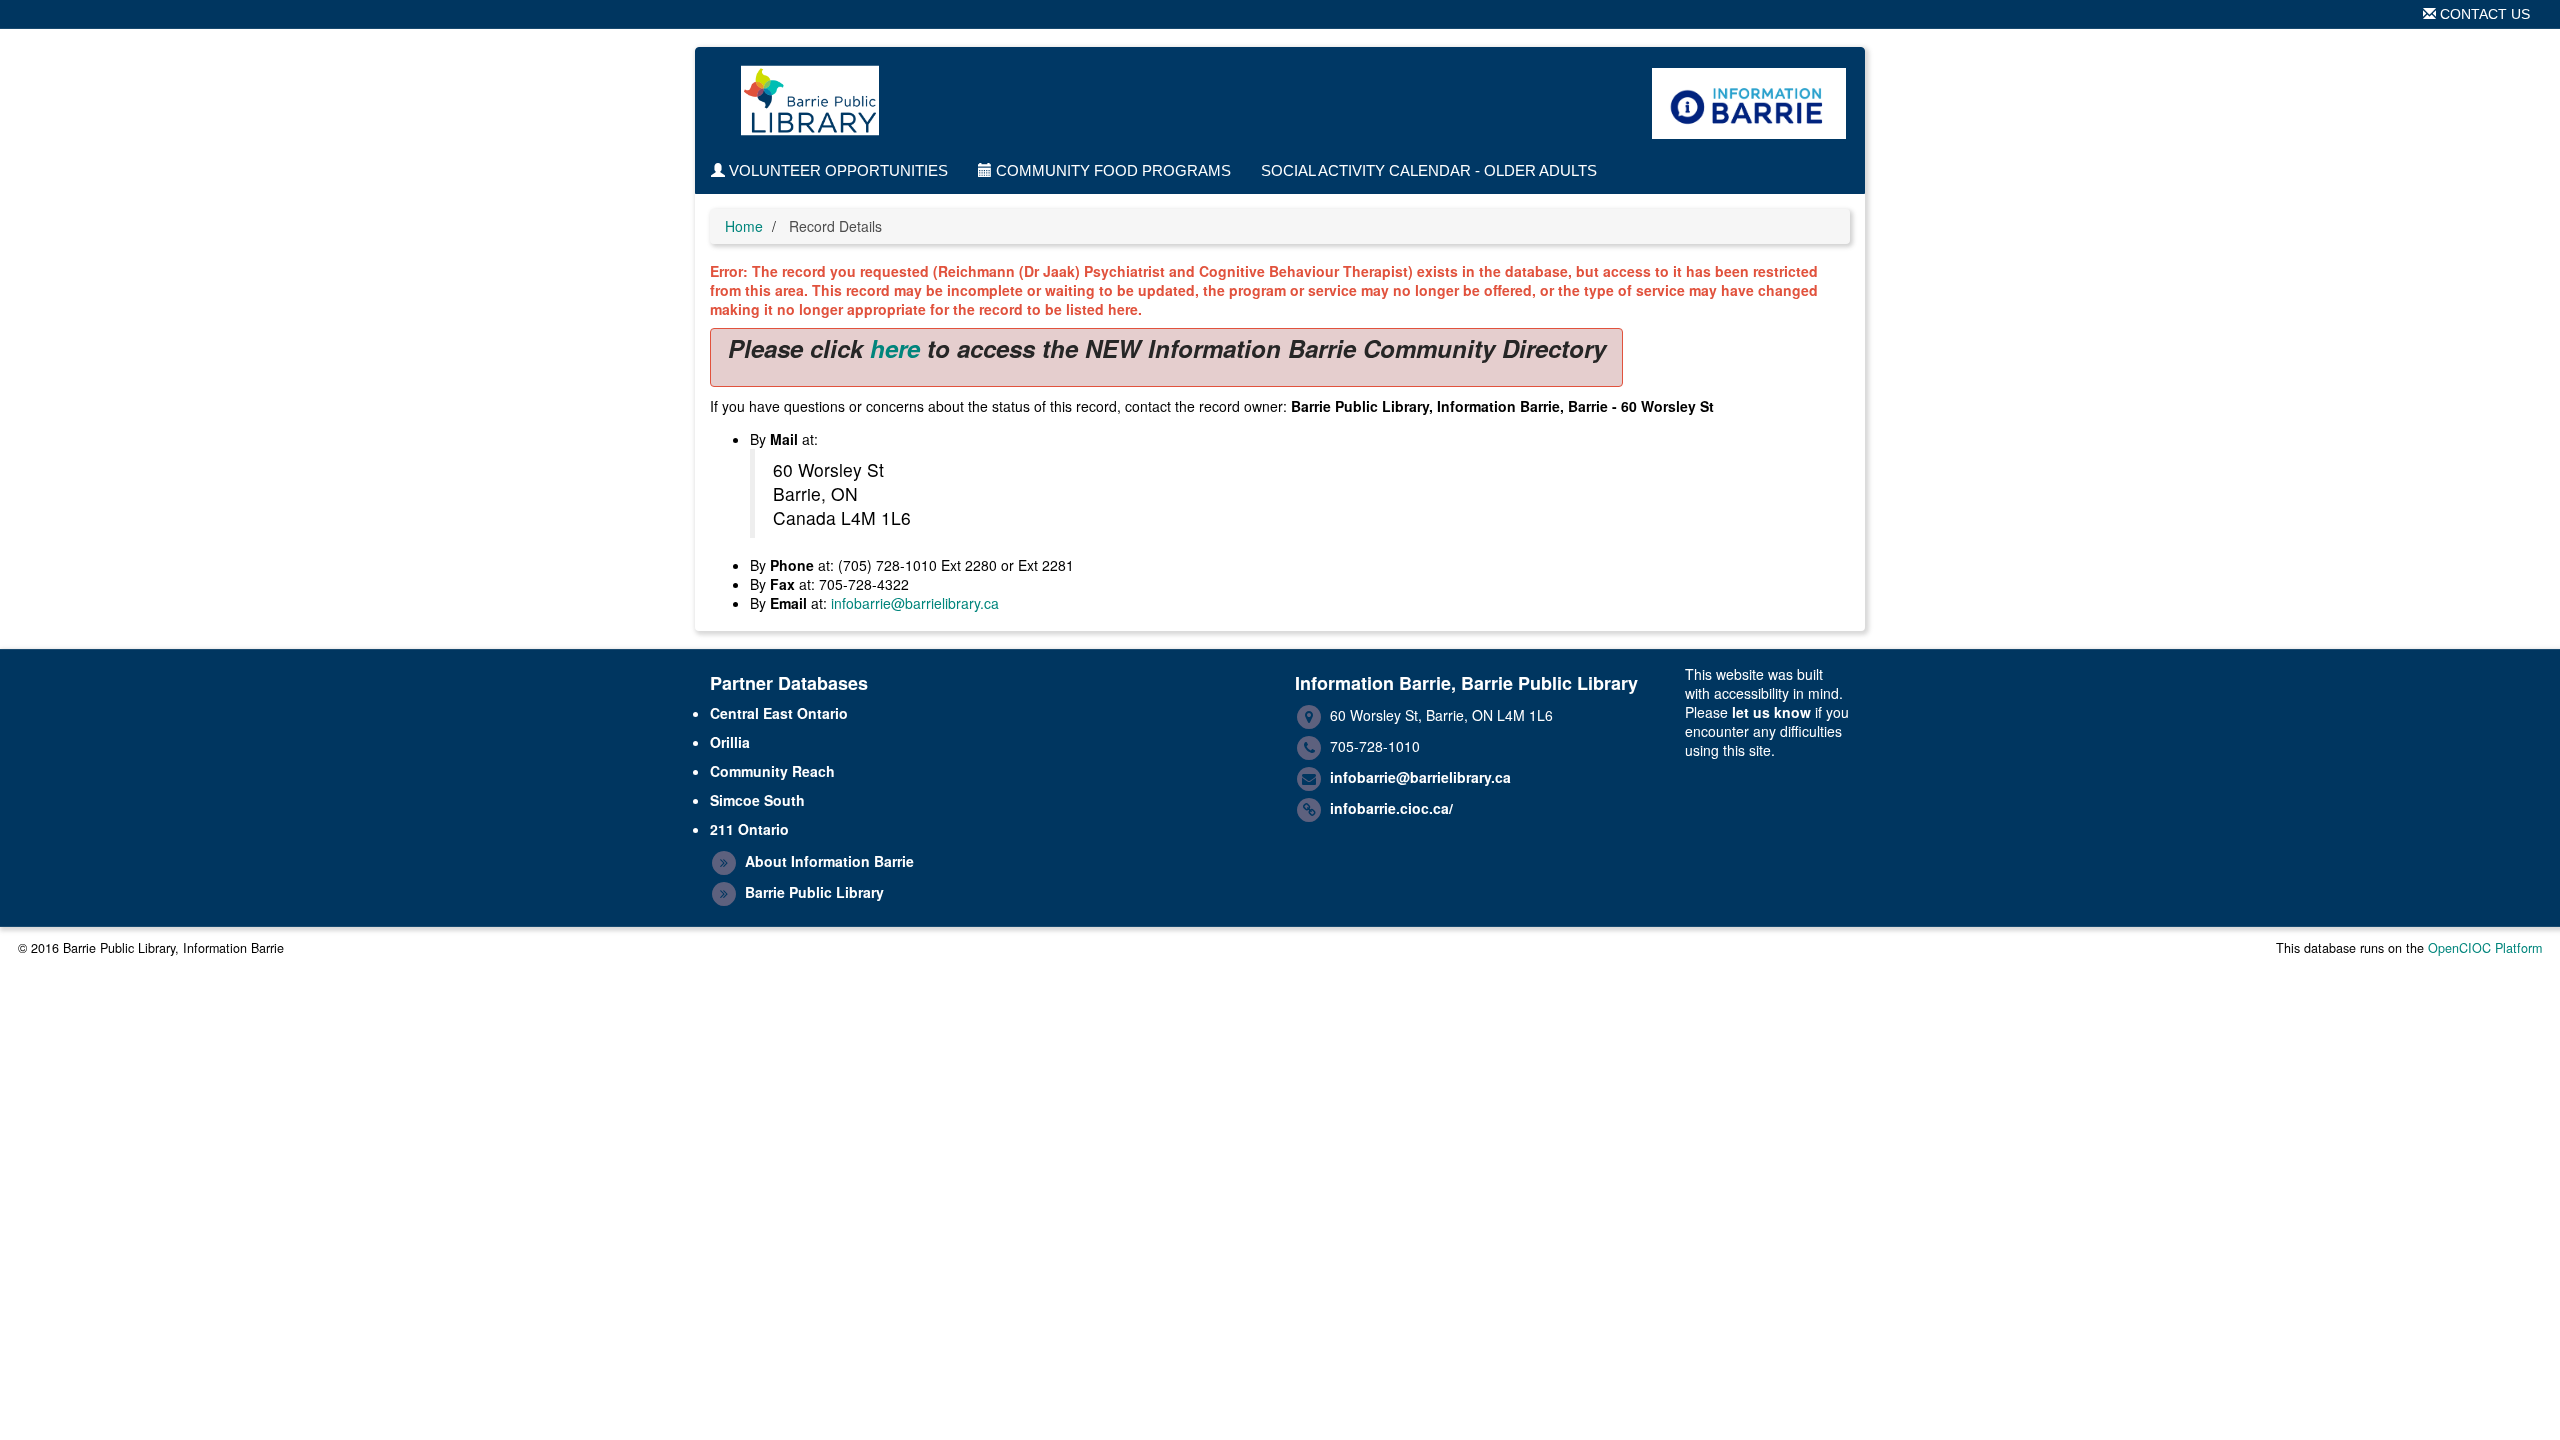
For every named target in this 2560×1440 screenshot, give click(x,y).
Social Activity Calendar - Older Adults (1429, 170)
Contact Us (2483, 14)
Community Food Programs (1111, 170)
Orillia (730, 742)
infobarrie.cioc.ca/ (1391, 808)
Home (744, 226)
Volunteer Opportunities (836, 170)
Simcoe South (757, 800)
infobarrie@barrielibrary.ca (915, 603)
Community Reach (772, 771)
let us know (1771, 712)
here (895, 348)
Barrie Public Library (814, 892)
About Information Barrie (829, 861)
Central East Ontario (779, 713)
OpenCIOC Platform (2485, 948)
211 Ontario (749, 829)
